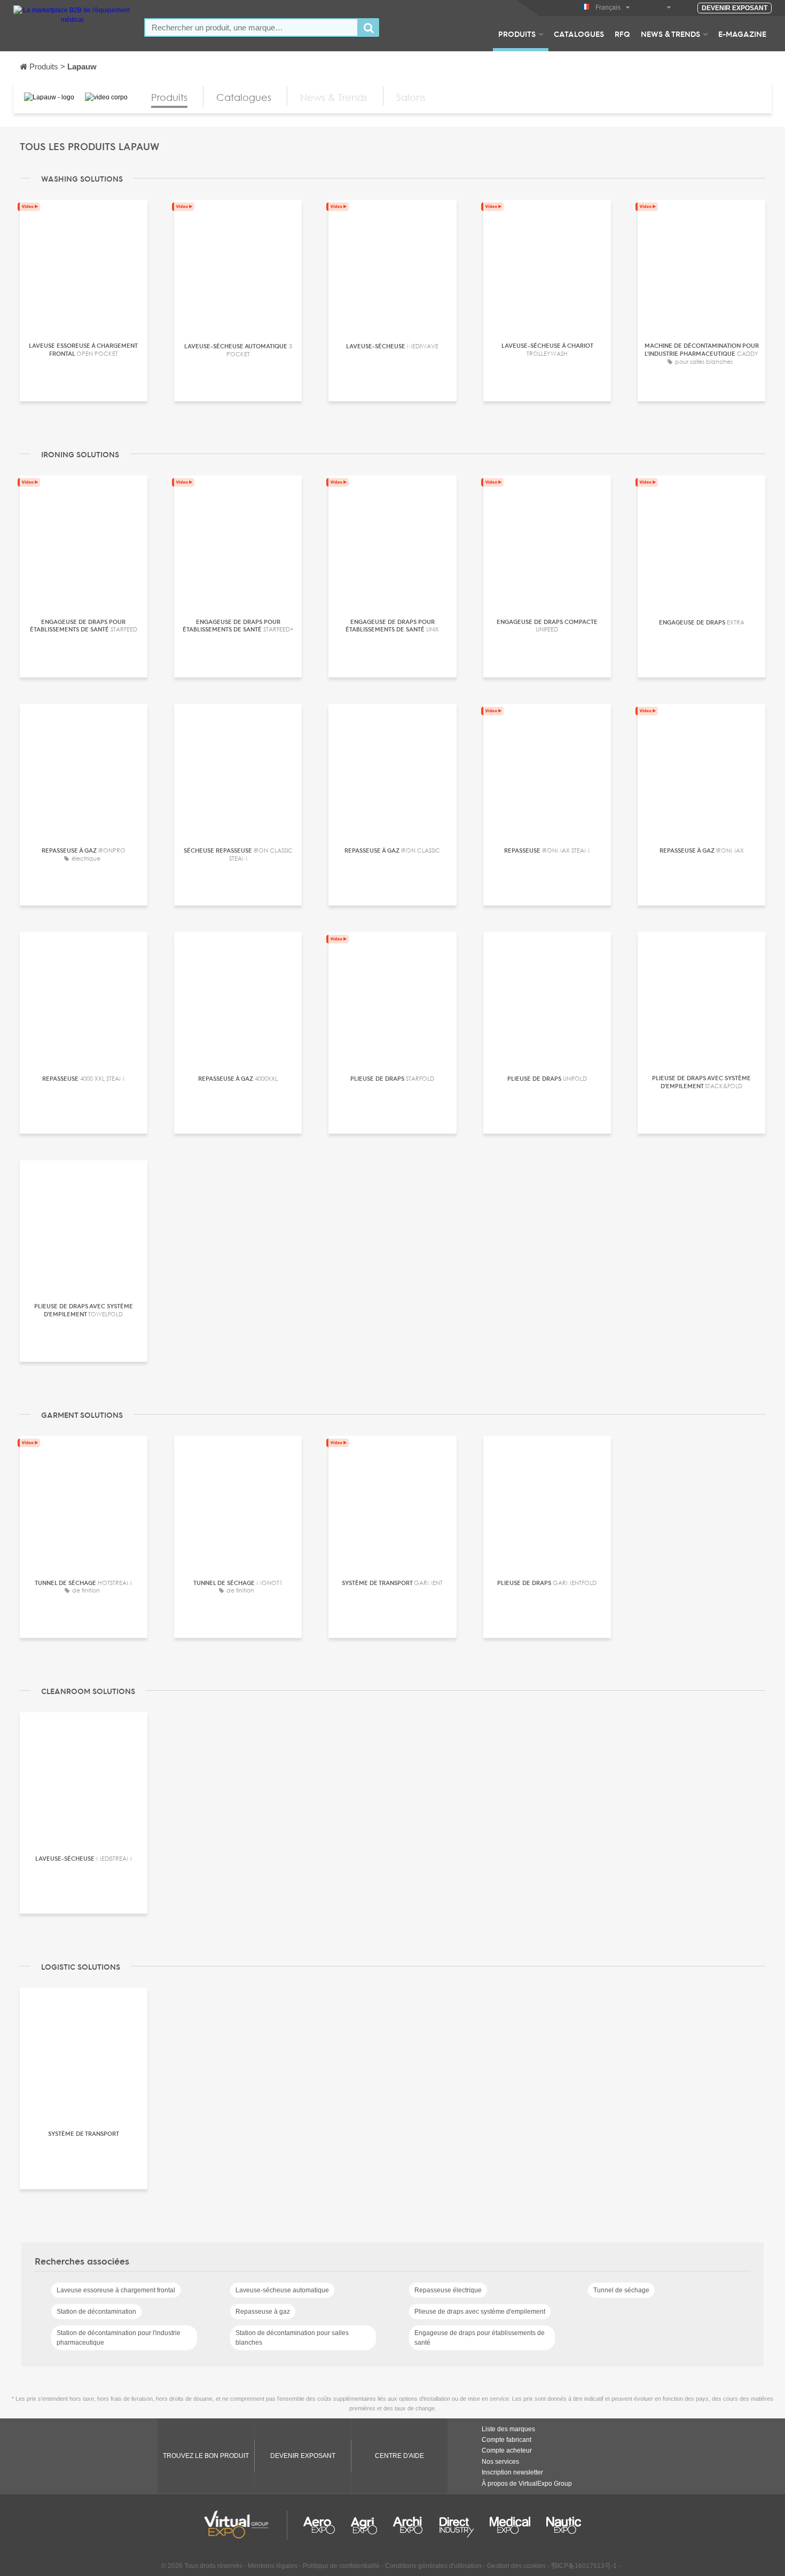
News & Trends (670, 34)
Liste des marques (508, 2429)
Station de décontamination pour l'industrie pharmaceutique (119, 2338)
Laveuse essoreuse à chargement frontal (116, 2290)
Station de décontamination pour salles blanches (292, 2338)
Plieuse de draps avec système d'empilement (480, 2312)
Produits (517, 34)
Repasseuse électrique (448, 2290)
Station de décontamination (96, 2312)
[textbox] (251, 28)
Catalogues (579, 34)
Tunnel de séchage (621, 2290)
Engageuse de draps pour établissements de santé (480, 2338)
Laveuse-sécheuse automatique (282, 2290)
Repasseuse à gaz (263, 2312)
